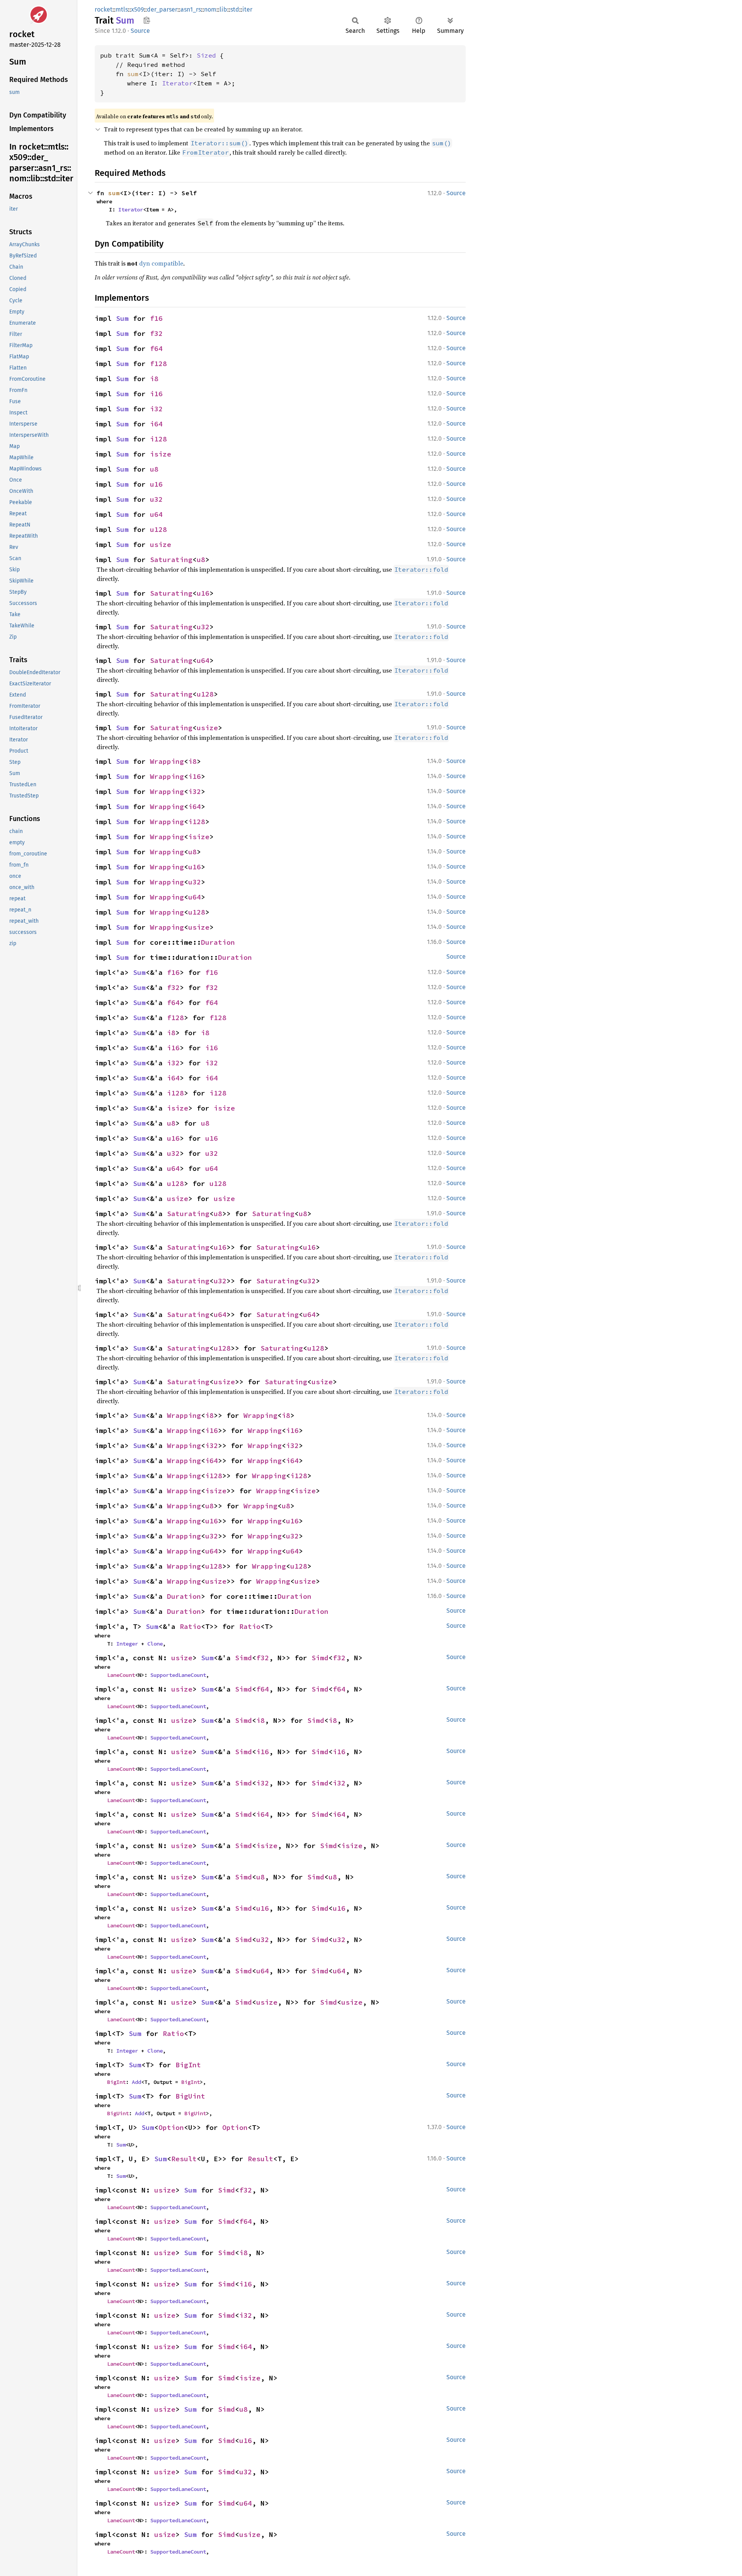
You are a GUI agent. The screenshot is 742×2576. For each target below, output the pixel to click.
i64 (156, 424)
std (235, 9)
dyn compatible (161, 263)
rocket (104, 9)
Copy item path (147, 20)
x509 (137, 9)
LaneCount (121, 1675)
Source (140, 31)
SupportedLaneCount (178, 1675)
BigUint (190, 2096)
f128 (158, 364)
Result (184, 2159)
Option (171, 2127)
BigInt (188, 2065)
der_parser (162, 9)
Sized (206, 55)
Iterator (177, 83)
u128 (158, 529)
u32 (156, 499)
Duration (218, 942)
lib (223, 9)
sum (133, 74)
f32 (156, 333)
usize (161, 544)
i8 (154, 379)
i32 (156, 409)
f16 (156, 318)
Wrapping (167, 761)
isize (161, 454)
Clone (155, 1644)
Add (136, 2082)
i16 (156, 394)
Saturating (171, 560)
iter (247, 9)
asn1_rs (191, 9)
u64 (156, 514)
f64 (156, 348)
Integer (127, 1644)
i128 (158, 439)
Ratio (190, 1626)
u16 (156, 484)
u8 (154, 469)
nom (210, 9)
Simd (243, 1658)
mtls (122, 9)
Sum (122, 318)
